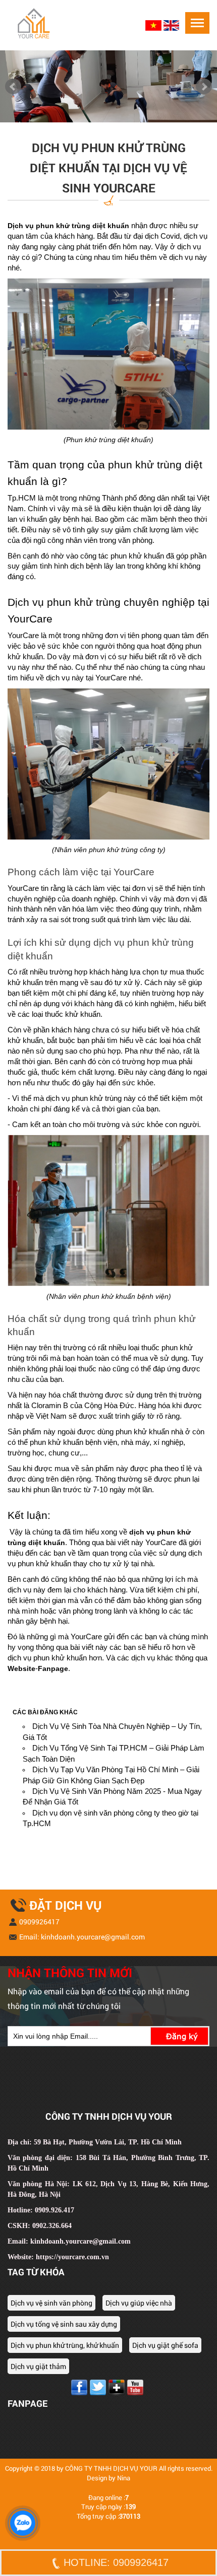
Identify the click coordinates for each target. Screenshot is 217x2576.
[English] (171, 25)
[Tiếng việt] (154, 25)
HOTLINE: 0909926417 (116, 2562)
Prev (13, 87)
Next (204, 87)
